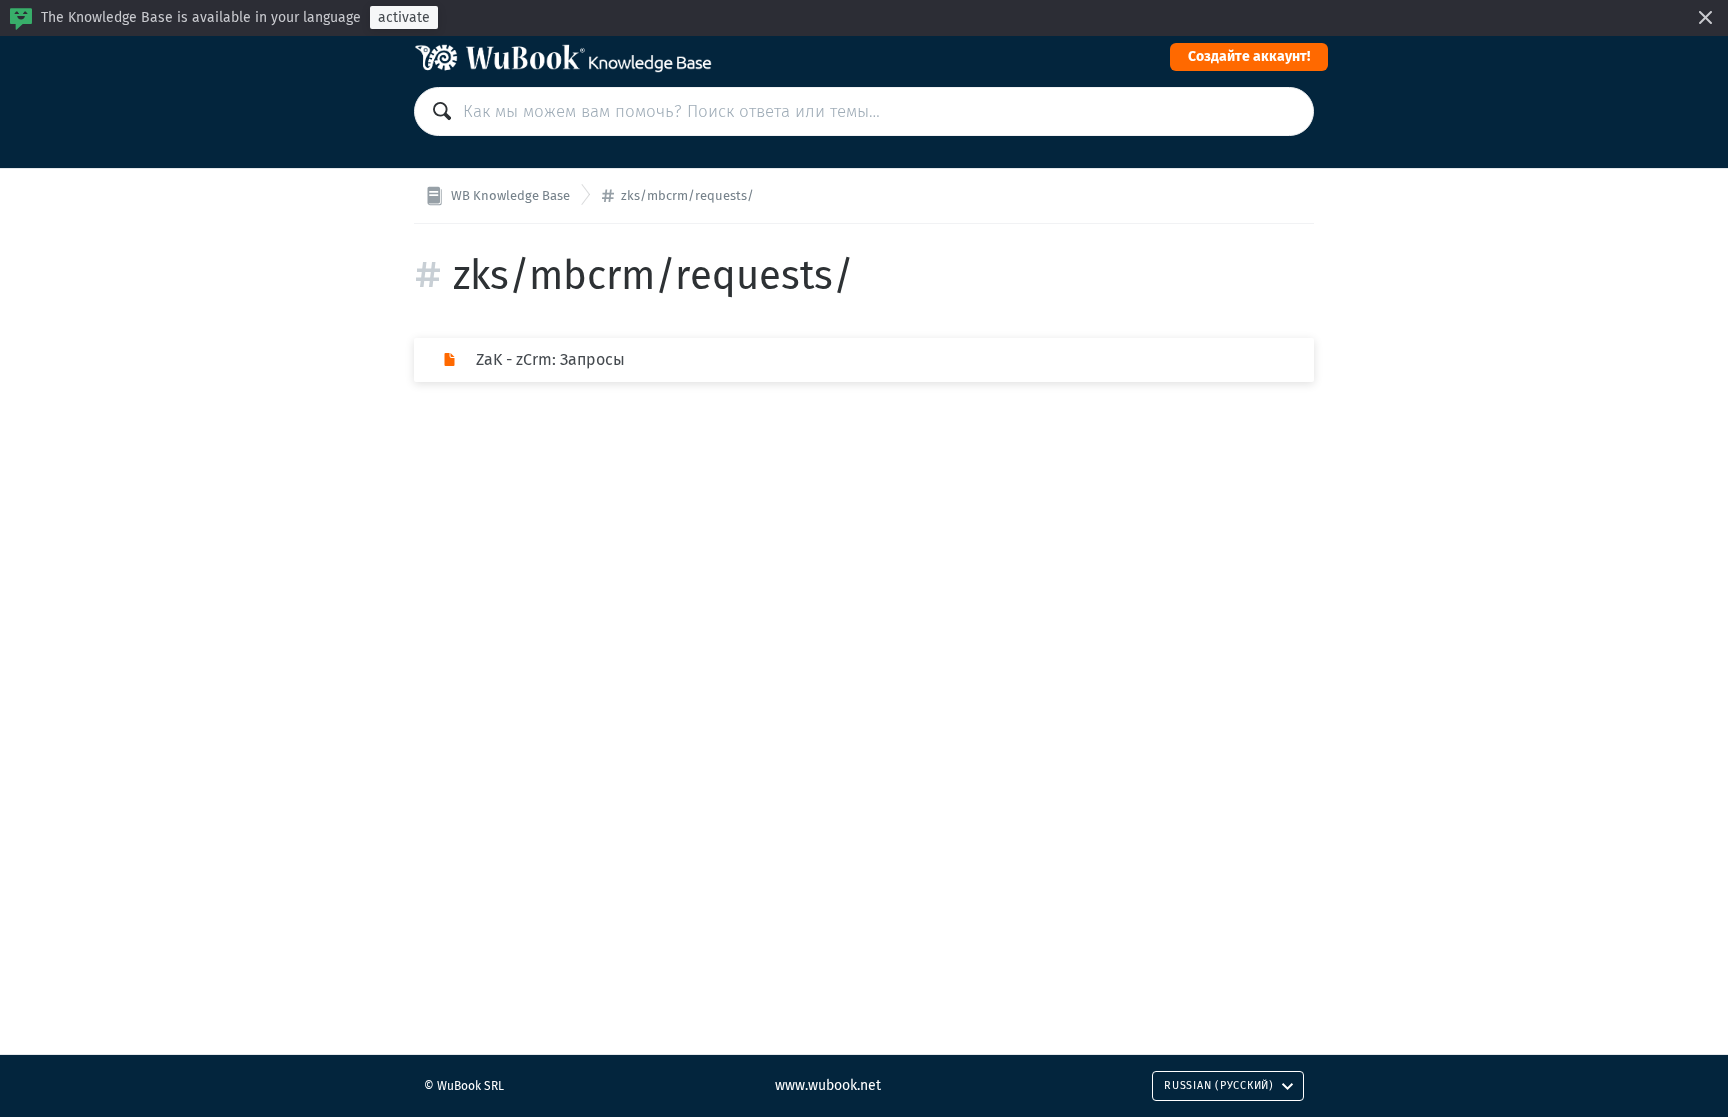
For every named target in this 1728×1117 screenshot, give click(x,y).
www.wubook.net (828, 1085)
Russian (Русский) (1219, 1085)
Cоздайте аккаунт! (1249, 56)
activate (404, 17)
